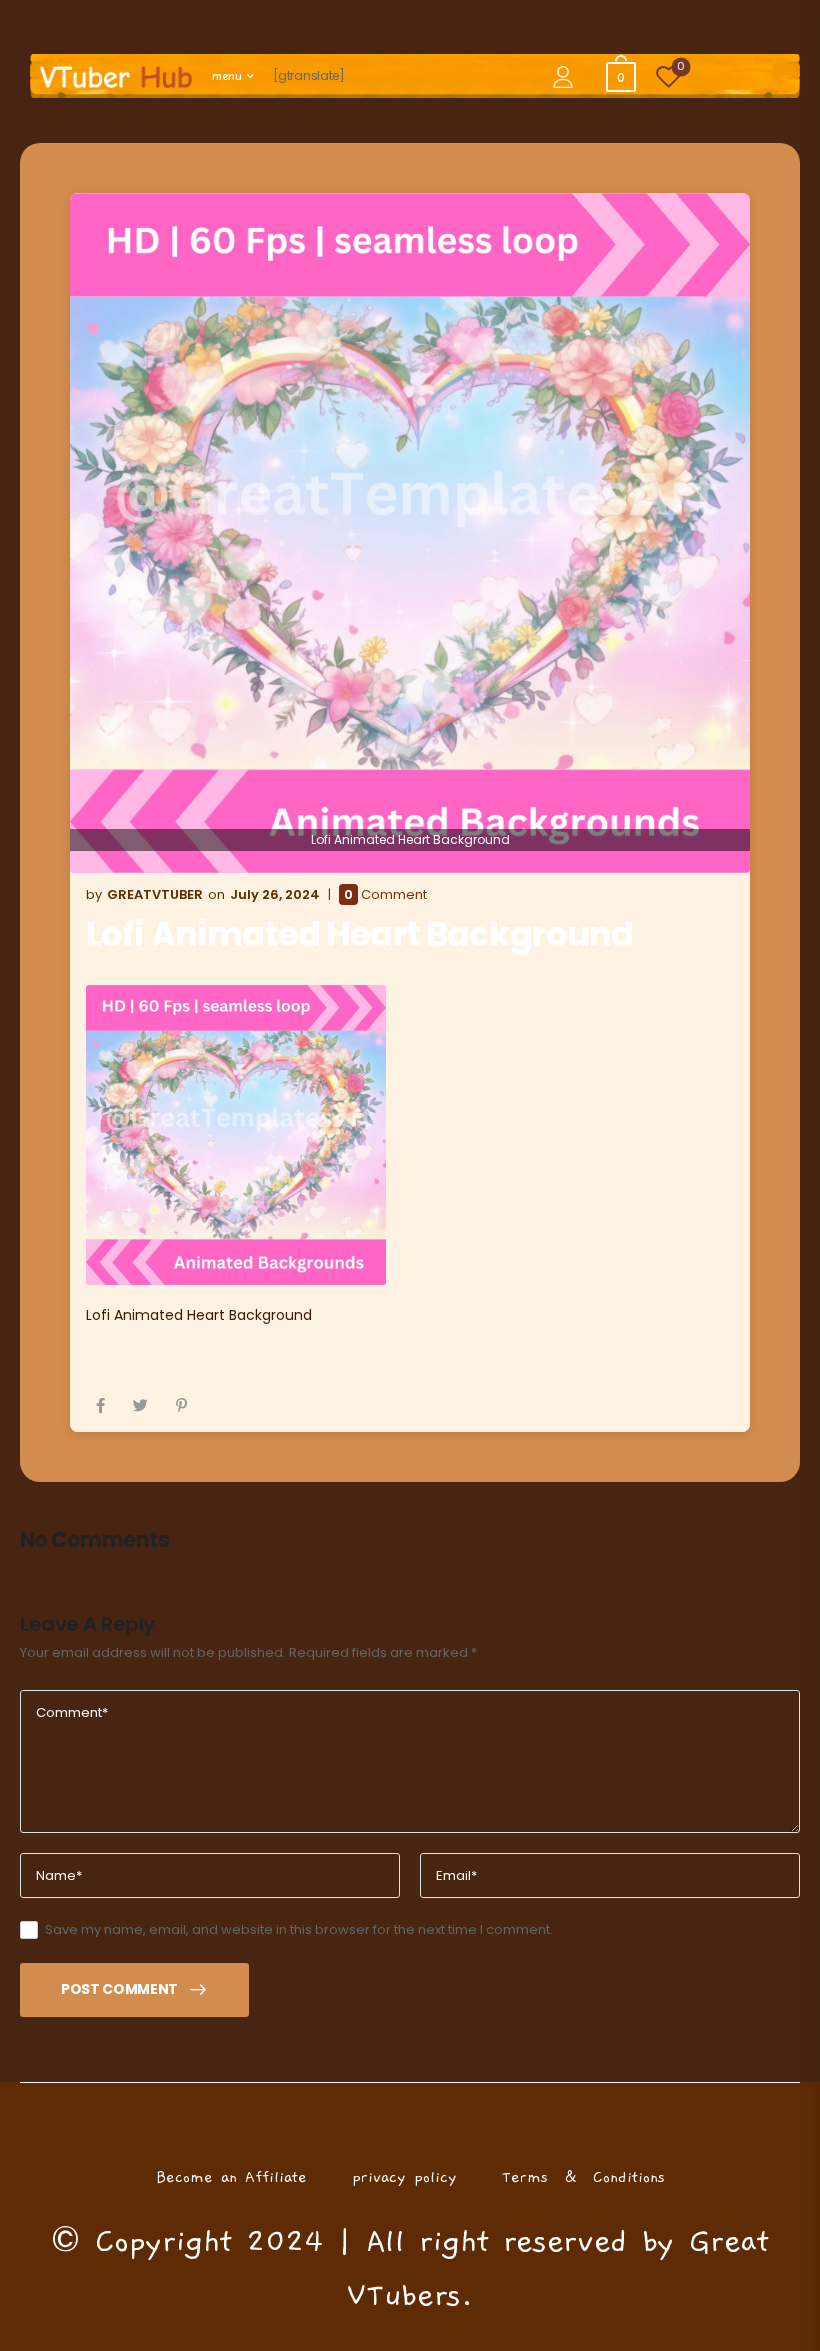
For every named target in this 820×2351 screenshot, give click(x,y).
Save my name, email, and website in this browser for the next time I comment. (299, 1929)
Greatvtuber (155, 894)
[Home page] (116, 76)
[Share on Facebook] (100, 1405)
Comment (385, 895)
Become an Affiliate (231, 2177)
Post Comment (119, 1989)
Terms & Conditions (583, 2177)
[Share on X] (140, 1405)
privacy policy (404, 2177)
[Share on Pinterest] (181, 1405)
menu (227, 76)
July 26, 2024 (275, 894)
